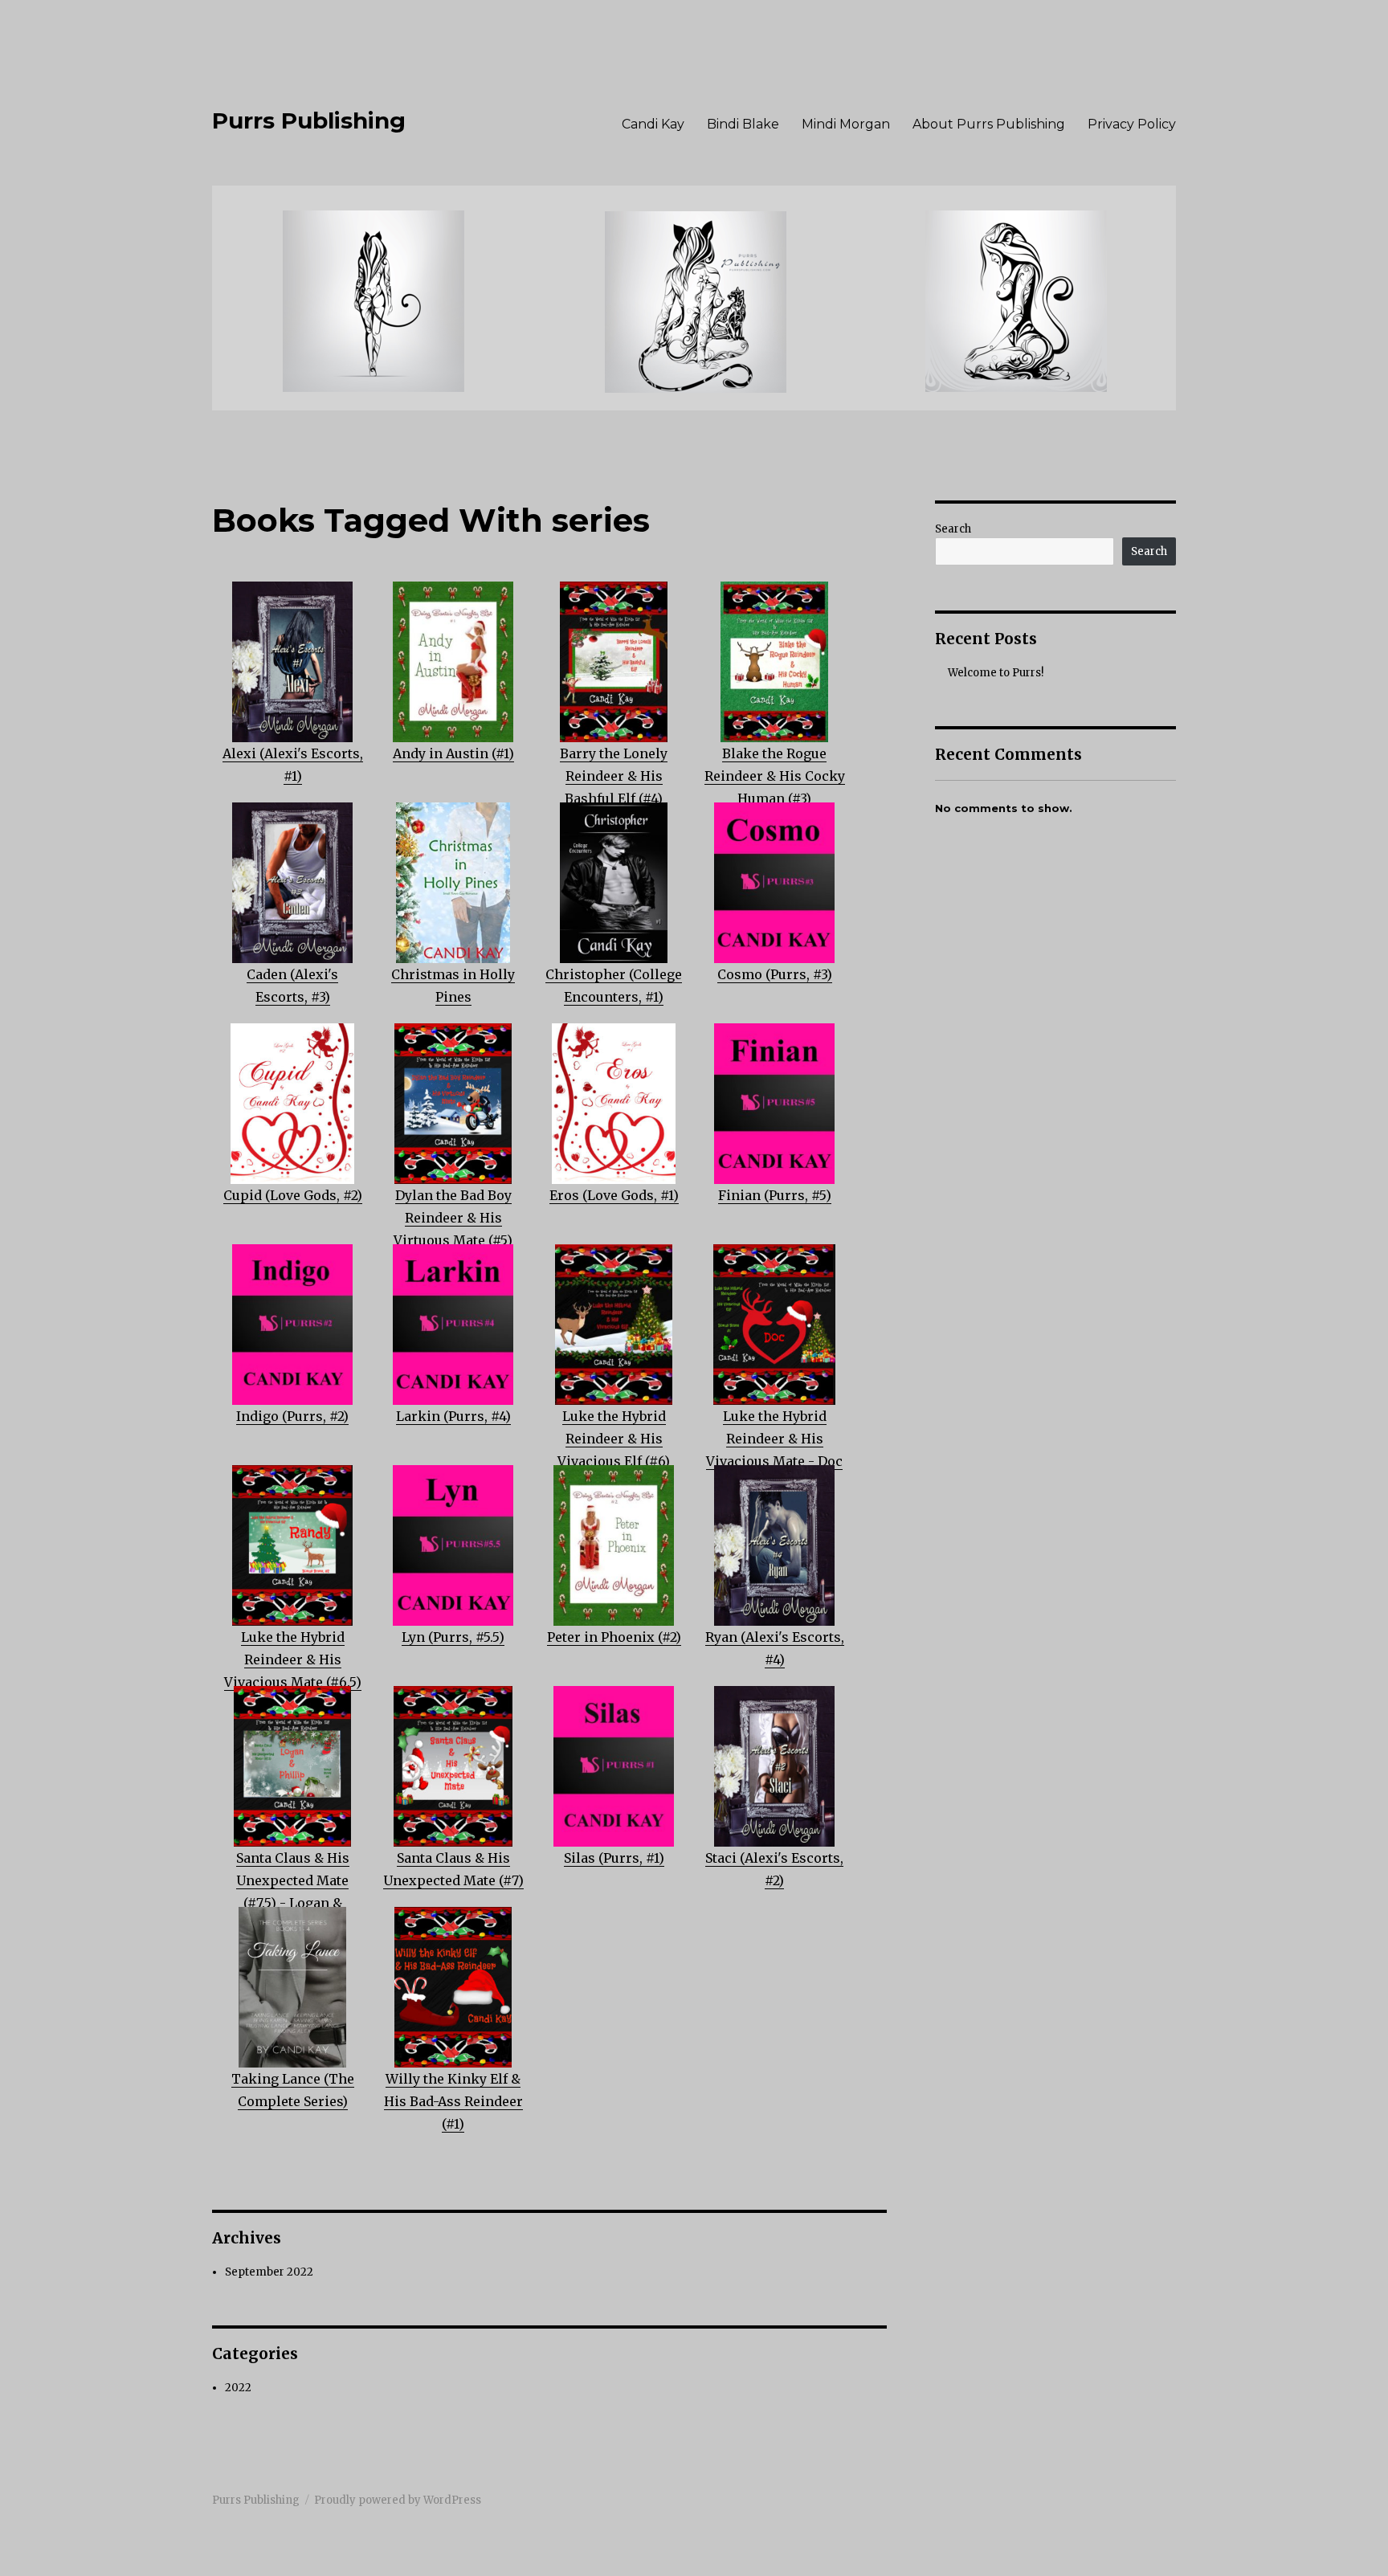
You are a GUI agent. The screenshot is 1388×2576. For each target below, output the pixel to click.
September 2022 (269, 2272)
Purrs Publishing (309, 120)
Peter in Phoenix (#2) (614, 1637)
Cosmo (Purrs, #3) (775, 974)
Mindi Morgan (846, 124)
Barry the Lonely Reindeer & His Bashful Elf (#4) (614, 776)
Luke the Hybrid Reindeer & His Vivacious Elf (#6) (614, 1439)
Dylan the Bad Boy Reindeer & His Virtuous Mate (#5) (453, 1218)
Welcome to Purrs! (996, 673)
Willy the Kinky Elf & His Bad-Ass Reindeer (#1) (453, 2101)
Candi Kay (653, 124)
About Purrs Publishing (989, 124)
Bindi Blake (743, 124)
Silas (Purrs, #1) (614, 1858)
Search (953, 529)
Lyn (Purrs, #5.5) (453, 1637)
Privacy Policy (1132, 124)
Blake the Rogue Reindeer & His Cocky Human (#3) (775, 776)
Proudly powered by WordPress (398, 2500)
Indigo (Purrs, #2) (292, 1416)
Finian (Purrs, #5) (775, 1195)
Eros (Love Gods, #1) (614, 1195)
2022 (238, 2388)
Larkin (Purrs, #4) (453, 1416)
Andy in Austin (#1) (453, 753)
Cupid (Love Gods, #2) (293, 1195)
